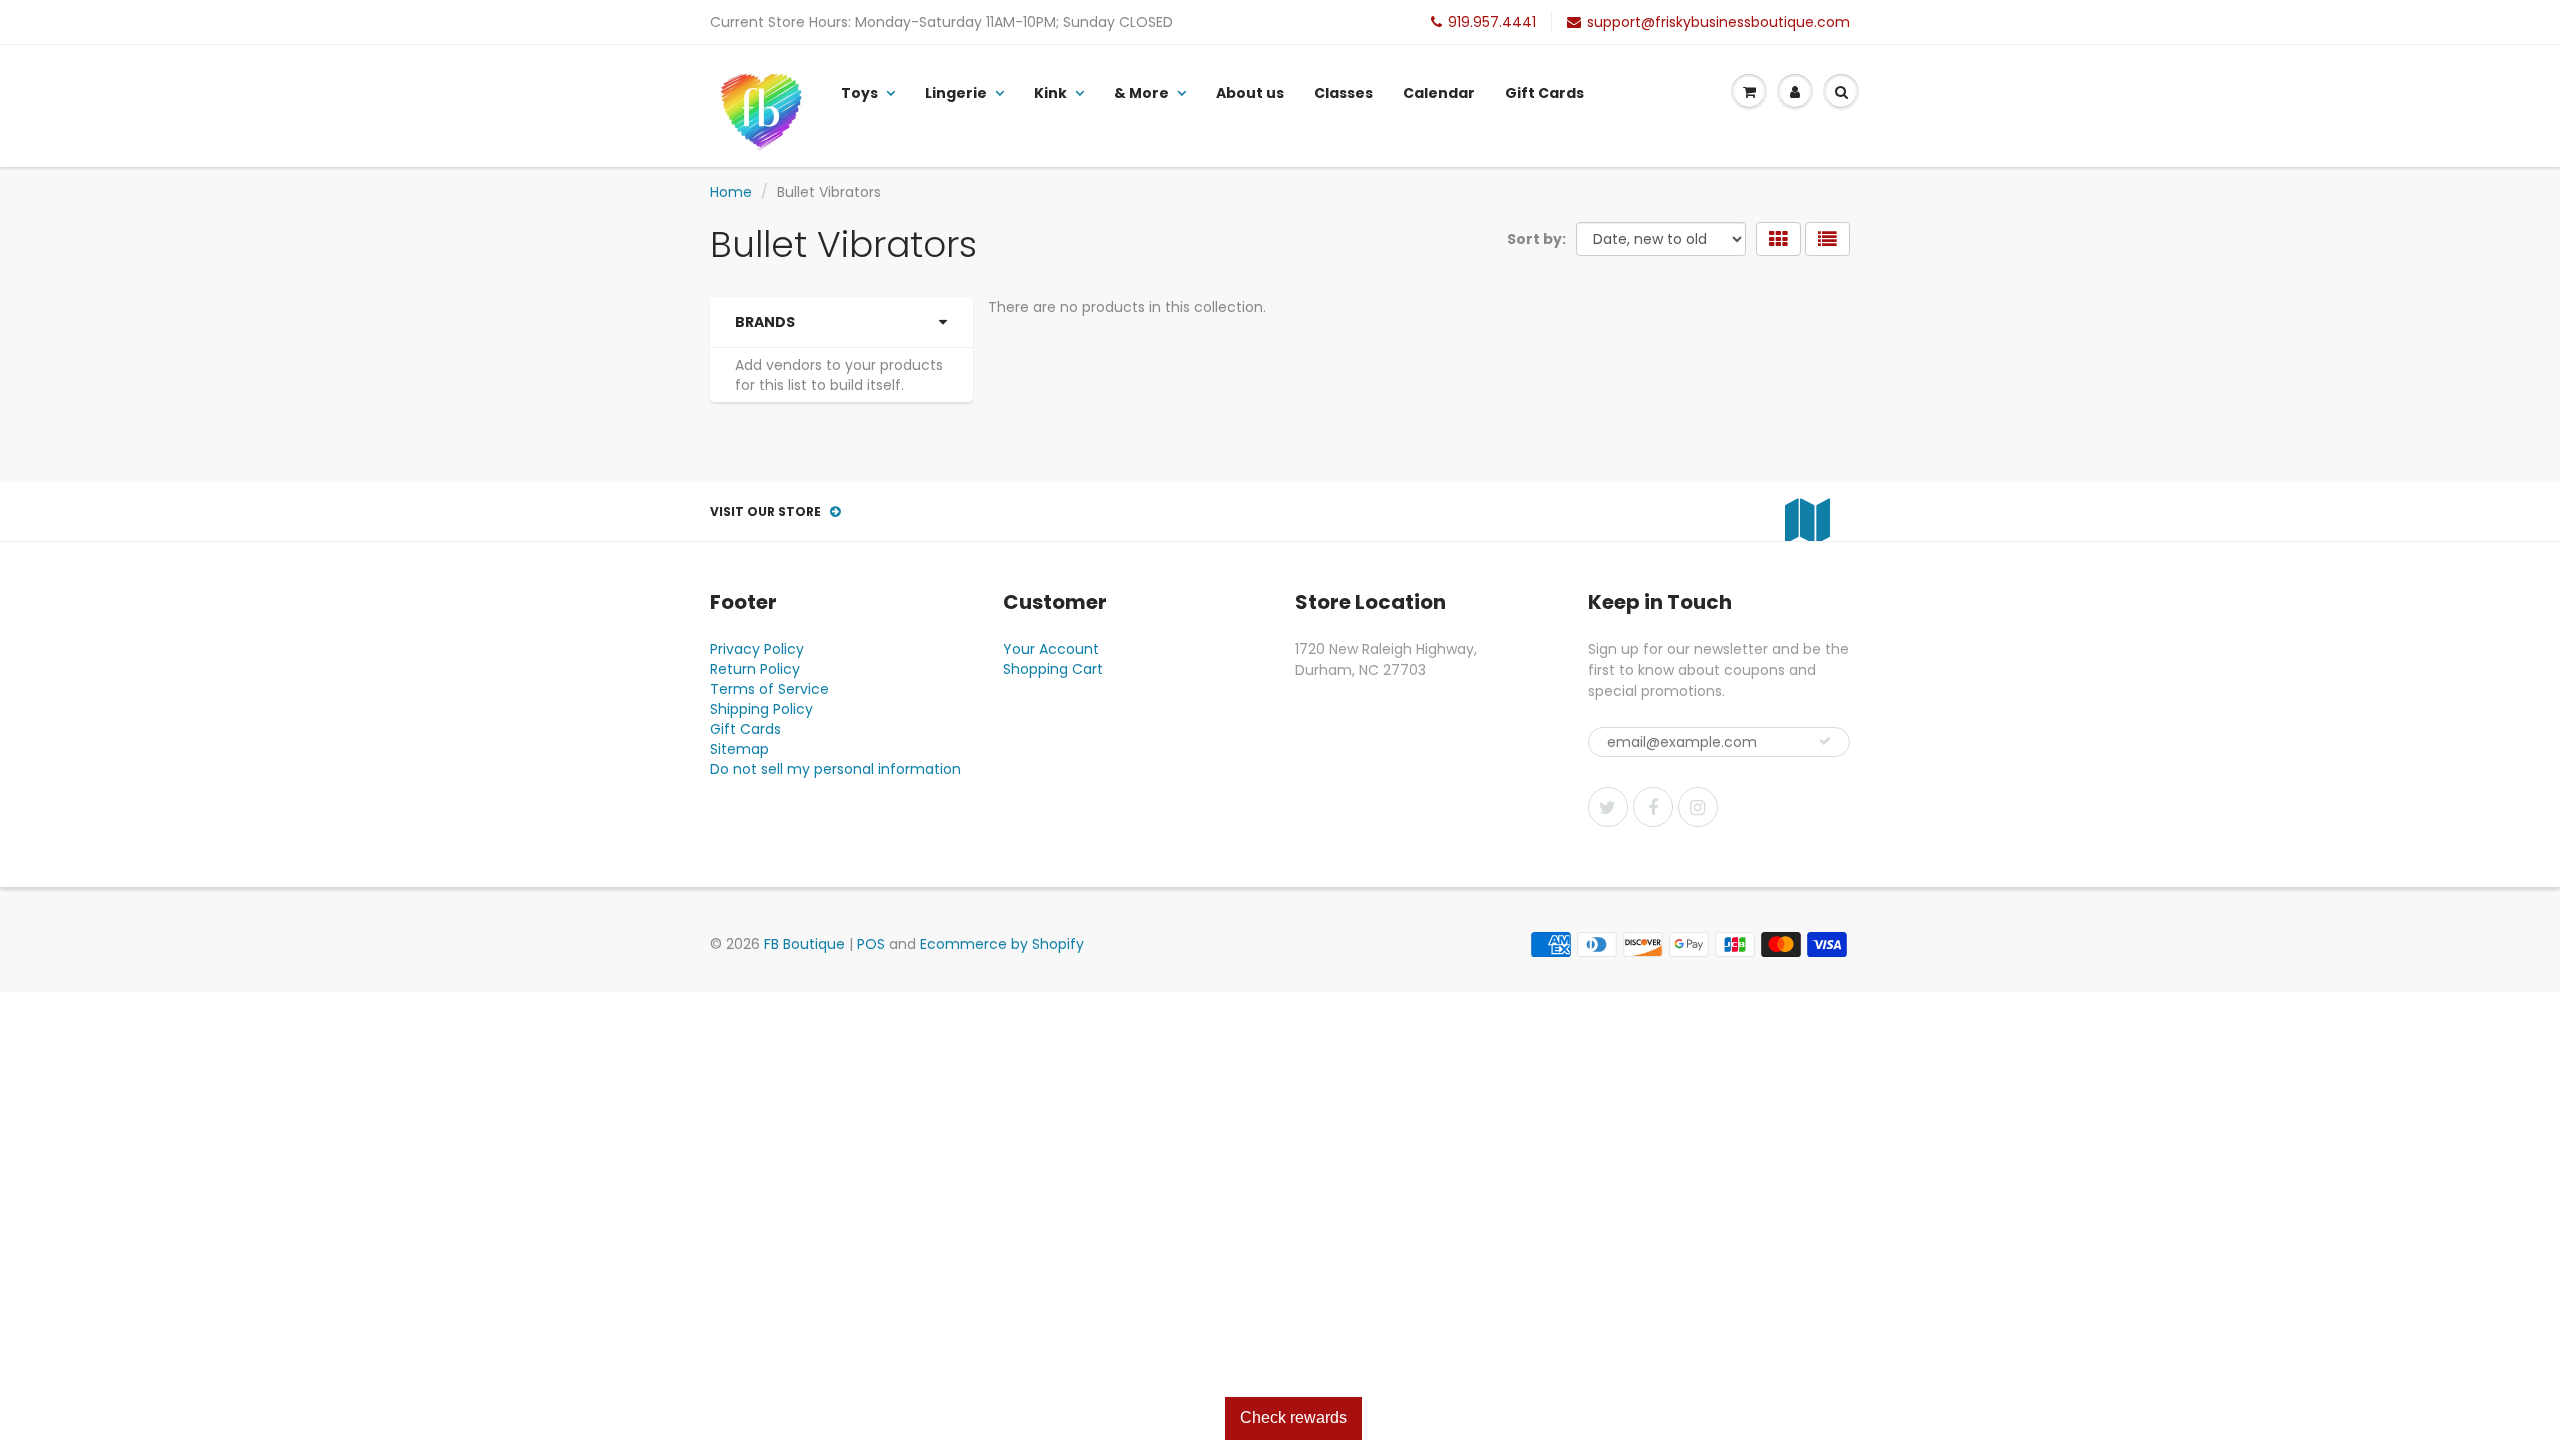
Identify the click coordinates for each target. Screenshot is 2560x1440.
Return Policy (755, 669)
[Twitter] (1608, 807)
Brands (765, 322)
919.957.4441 (1492, 22)
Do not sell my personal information (835, 769)
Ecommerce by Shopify (1002, 944)
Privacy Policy (757, 649)
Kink (1050, 93)
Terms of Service (769, 689)
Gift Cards (1544, 93)
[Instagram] (1698, 807)
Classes (1343, 93)
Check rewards (1293, 1417)
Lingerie (956, 93)
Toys (859, 93)
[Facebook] (1653, 807)
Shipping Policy (761, 709)
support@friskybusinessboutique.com (1718, 22)
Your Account (1051, 649)
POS (871, 944)
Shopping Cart (1053, 669)
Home (731, 192)
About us (1250, 93)
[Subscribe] (1825, 741)
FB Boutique (804, 944)
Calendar (1439, 93)
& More (1141, 93)
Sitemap (739, 749)
